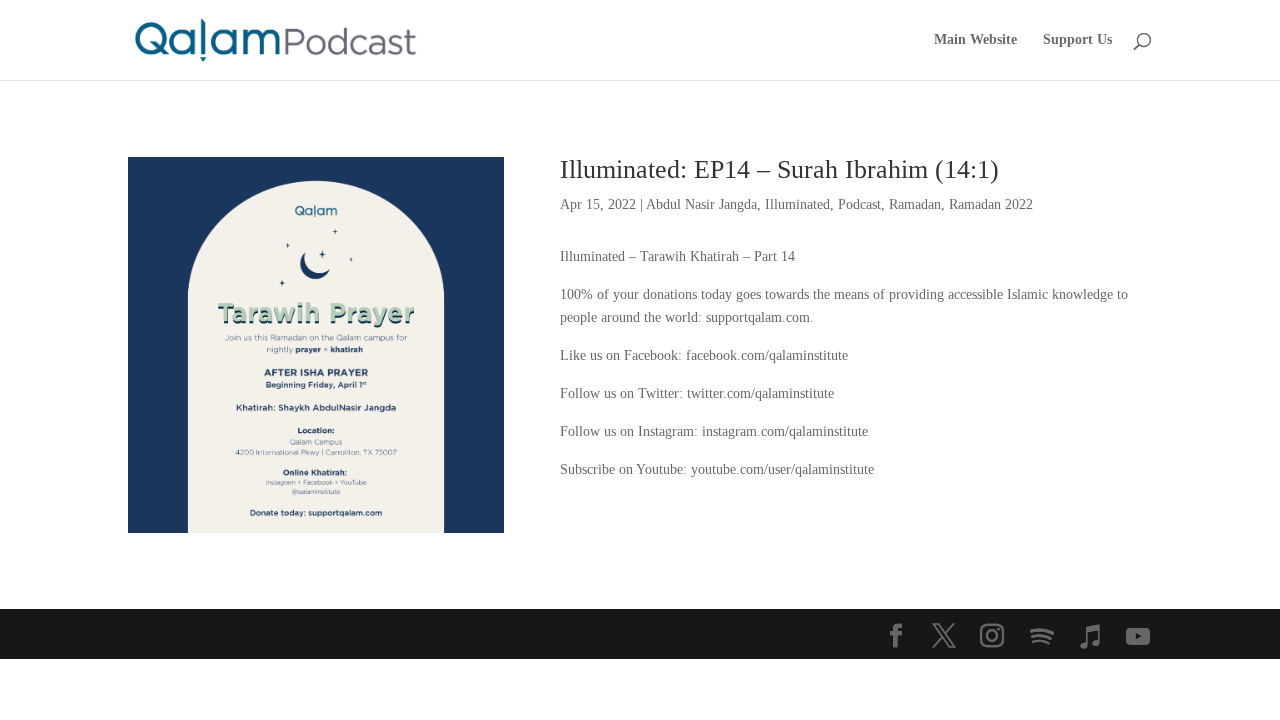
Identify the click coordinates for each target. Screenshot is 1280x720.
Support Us (1077, 40)
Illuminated (797, 204)
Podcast (859, 204)
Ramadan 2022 (991, 204)
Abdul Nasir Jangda (701, 204)
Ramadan (915, 204)
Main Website (975, 40)
